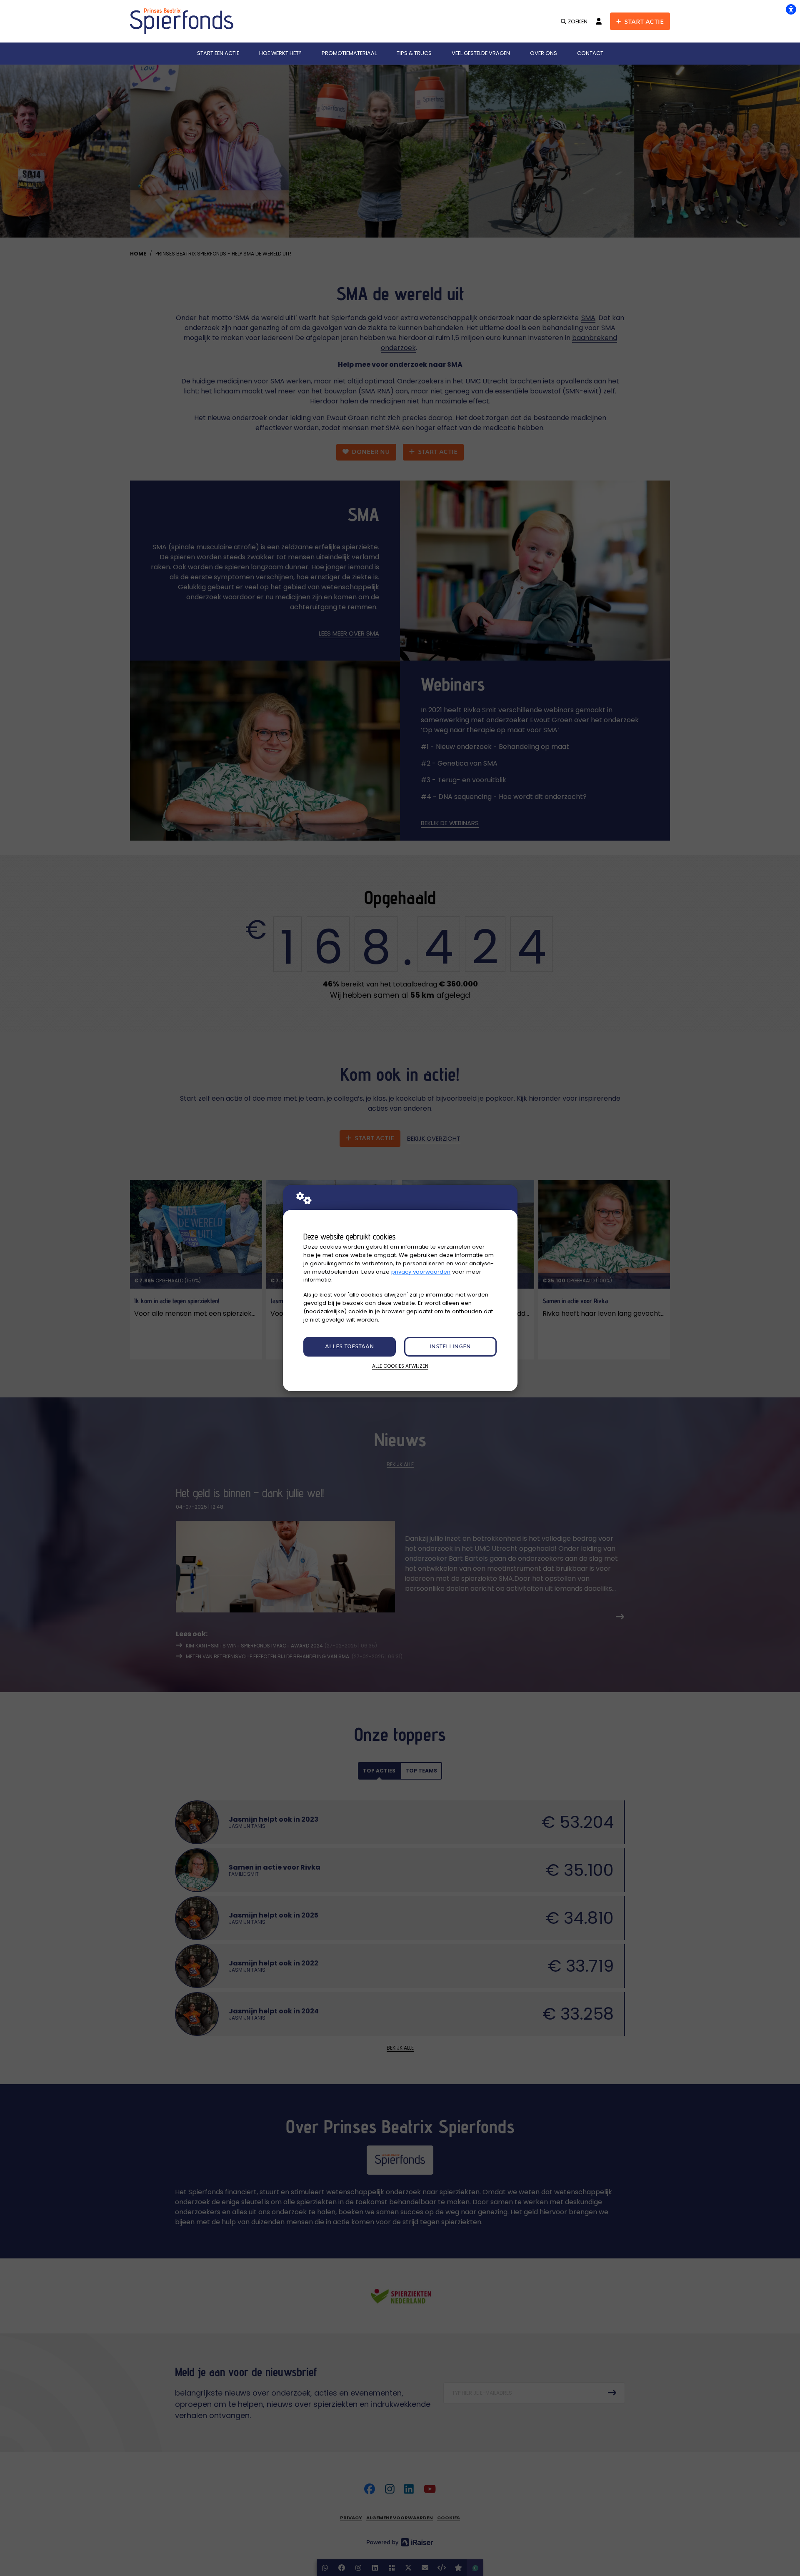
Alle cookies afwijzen (400, 1366)
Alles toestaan (350, 1347)
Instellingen (450, 1347)
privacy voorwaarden (421, 1272)
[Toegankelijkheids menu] (791, 9)
